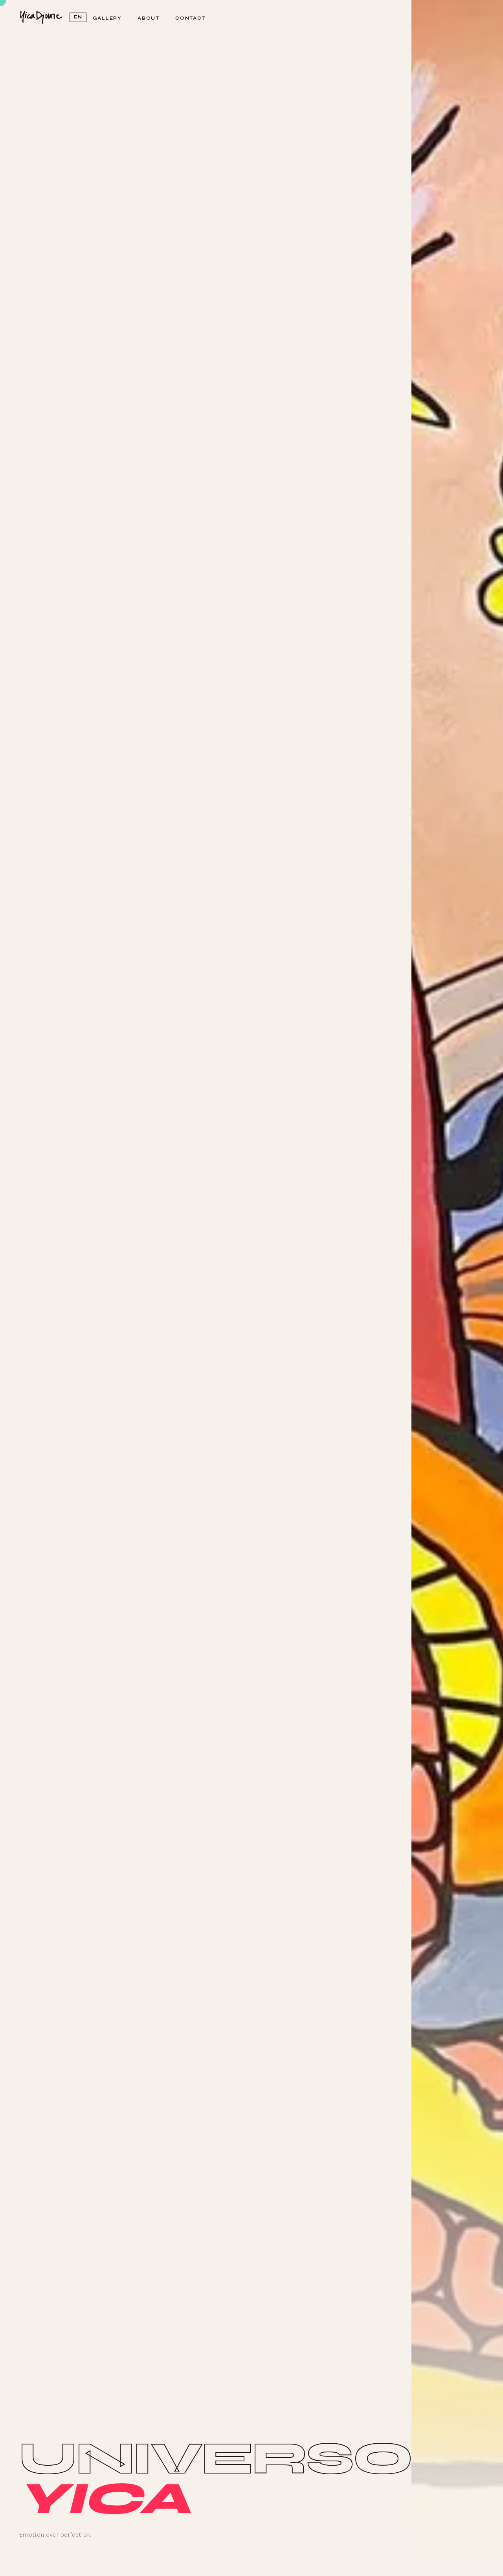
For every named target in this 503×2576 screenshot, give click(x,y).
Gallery (107, 18)
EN (78, 17)
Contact (191, 18)
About (149, 18)
